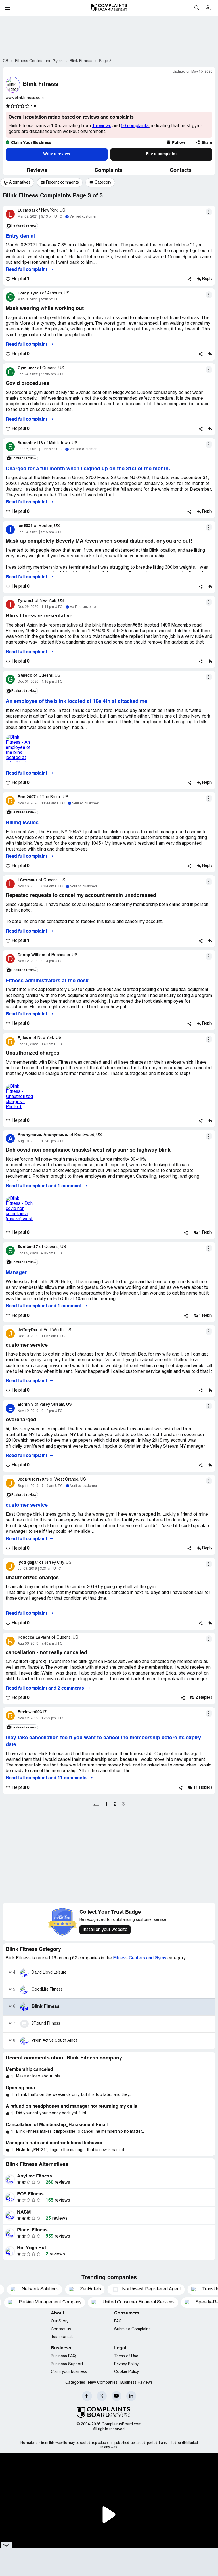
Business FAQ (63, 2356)
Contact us (61, 2329)
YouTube (117, 2396)
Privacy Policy (126, 2364)
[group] (17, 183)
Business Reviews (137, 2383)
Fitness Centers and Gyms (140, 1958)
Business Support (67, 2364)
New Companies (103, 2383)
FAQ (118, 2321)
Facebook (87, 2396)
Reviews (37, 170)
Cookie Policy (126, 2372)
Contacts (181, 170)
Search (197, 8)
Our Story (60, 2321)
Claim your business (69, 2372)
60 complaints (135, 126)
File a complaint (161, 154)
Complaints (108, 170)
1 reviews (102, 126)
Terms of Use (126, 2356)
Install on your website (105, 1930)
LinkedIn (131, 2396)
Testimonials (62, 2337)
